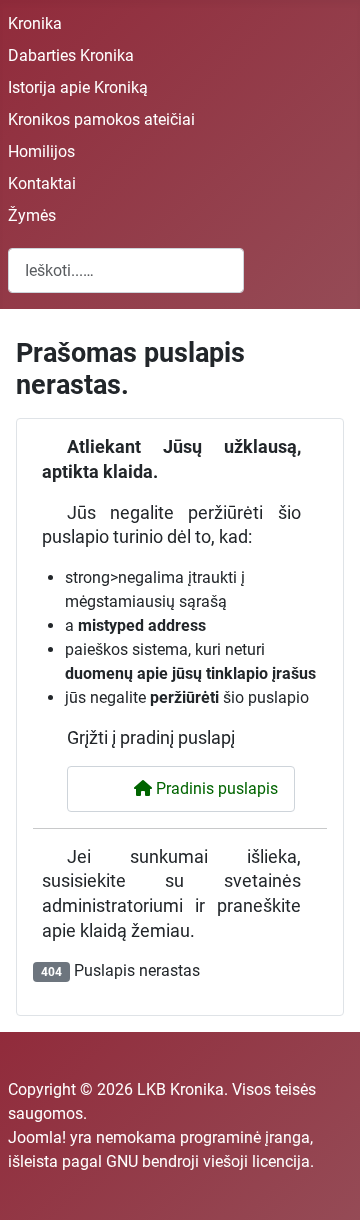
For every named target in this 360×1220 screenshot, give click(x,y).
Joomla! (37, 1137)
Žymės (32, 215)
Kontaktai (42, 183)
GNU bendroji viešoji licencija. (210, 1161)
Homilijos (41, 151)
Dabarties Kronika (71, 55)
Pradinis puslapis (215, 788)
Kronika (35, 23)
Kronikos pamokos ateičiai (101, 119)
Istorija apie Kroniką (78, 87)
